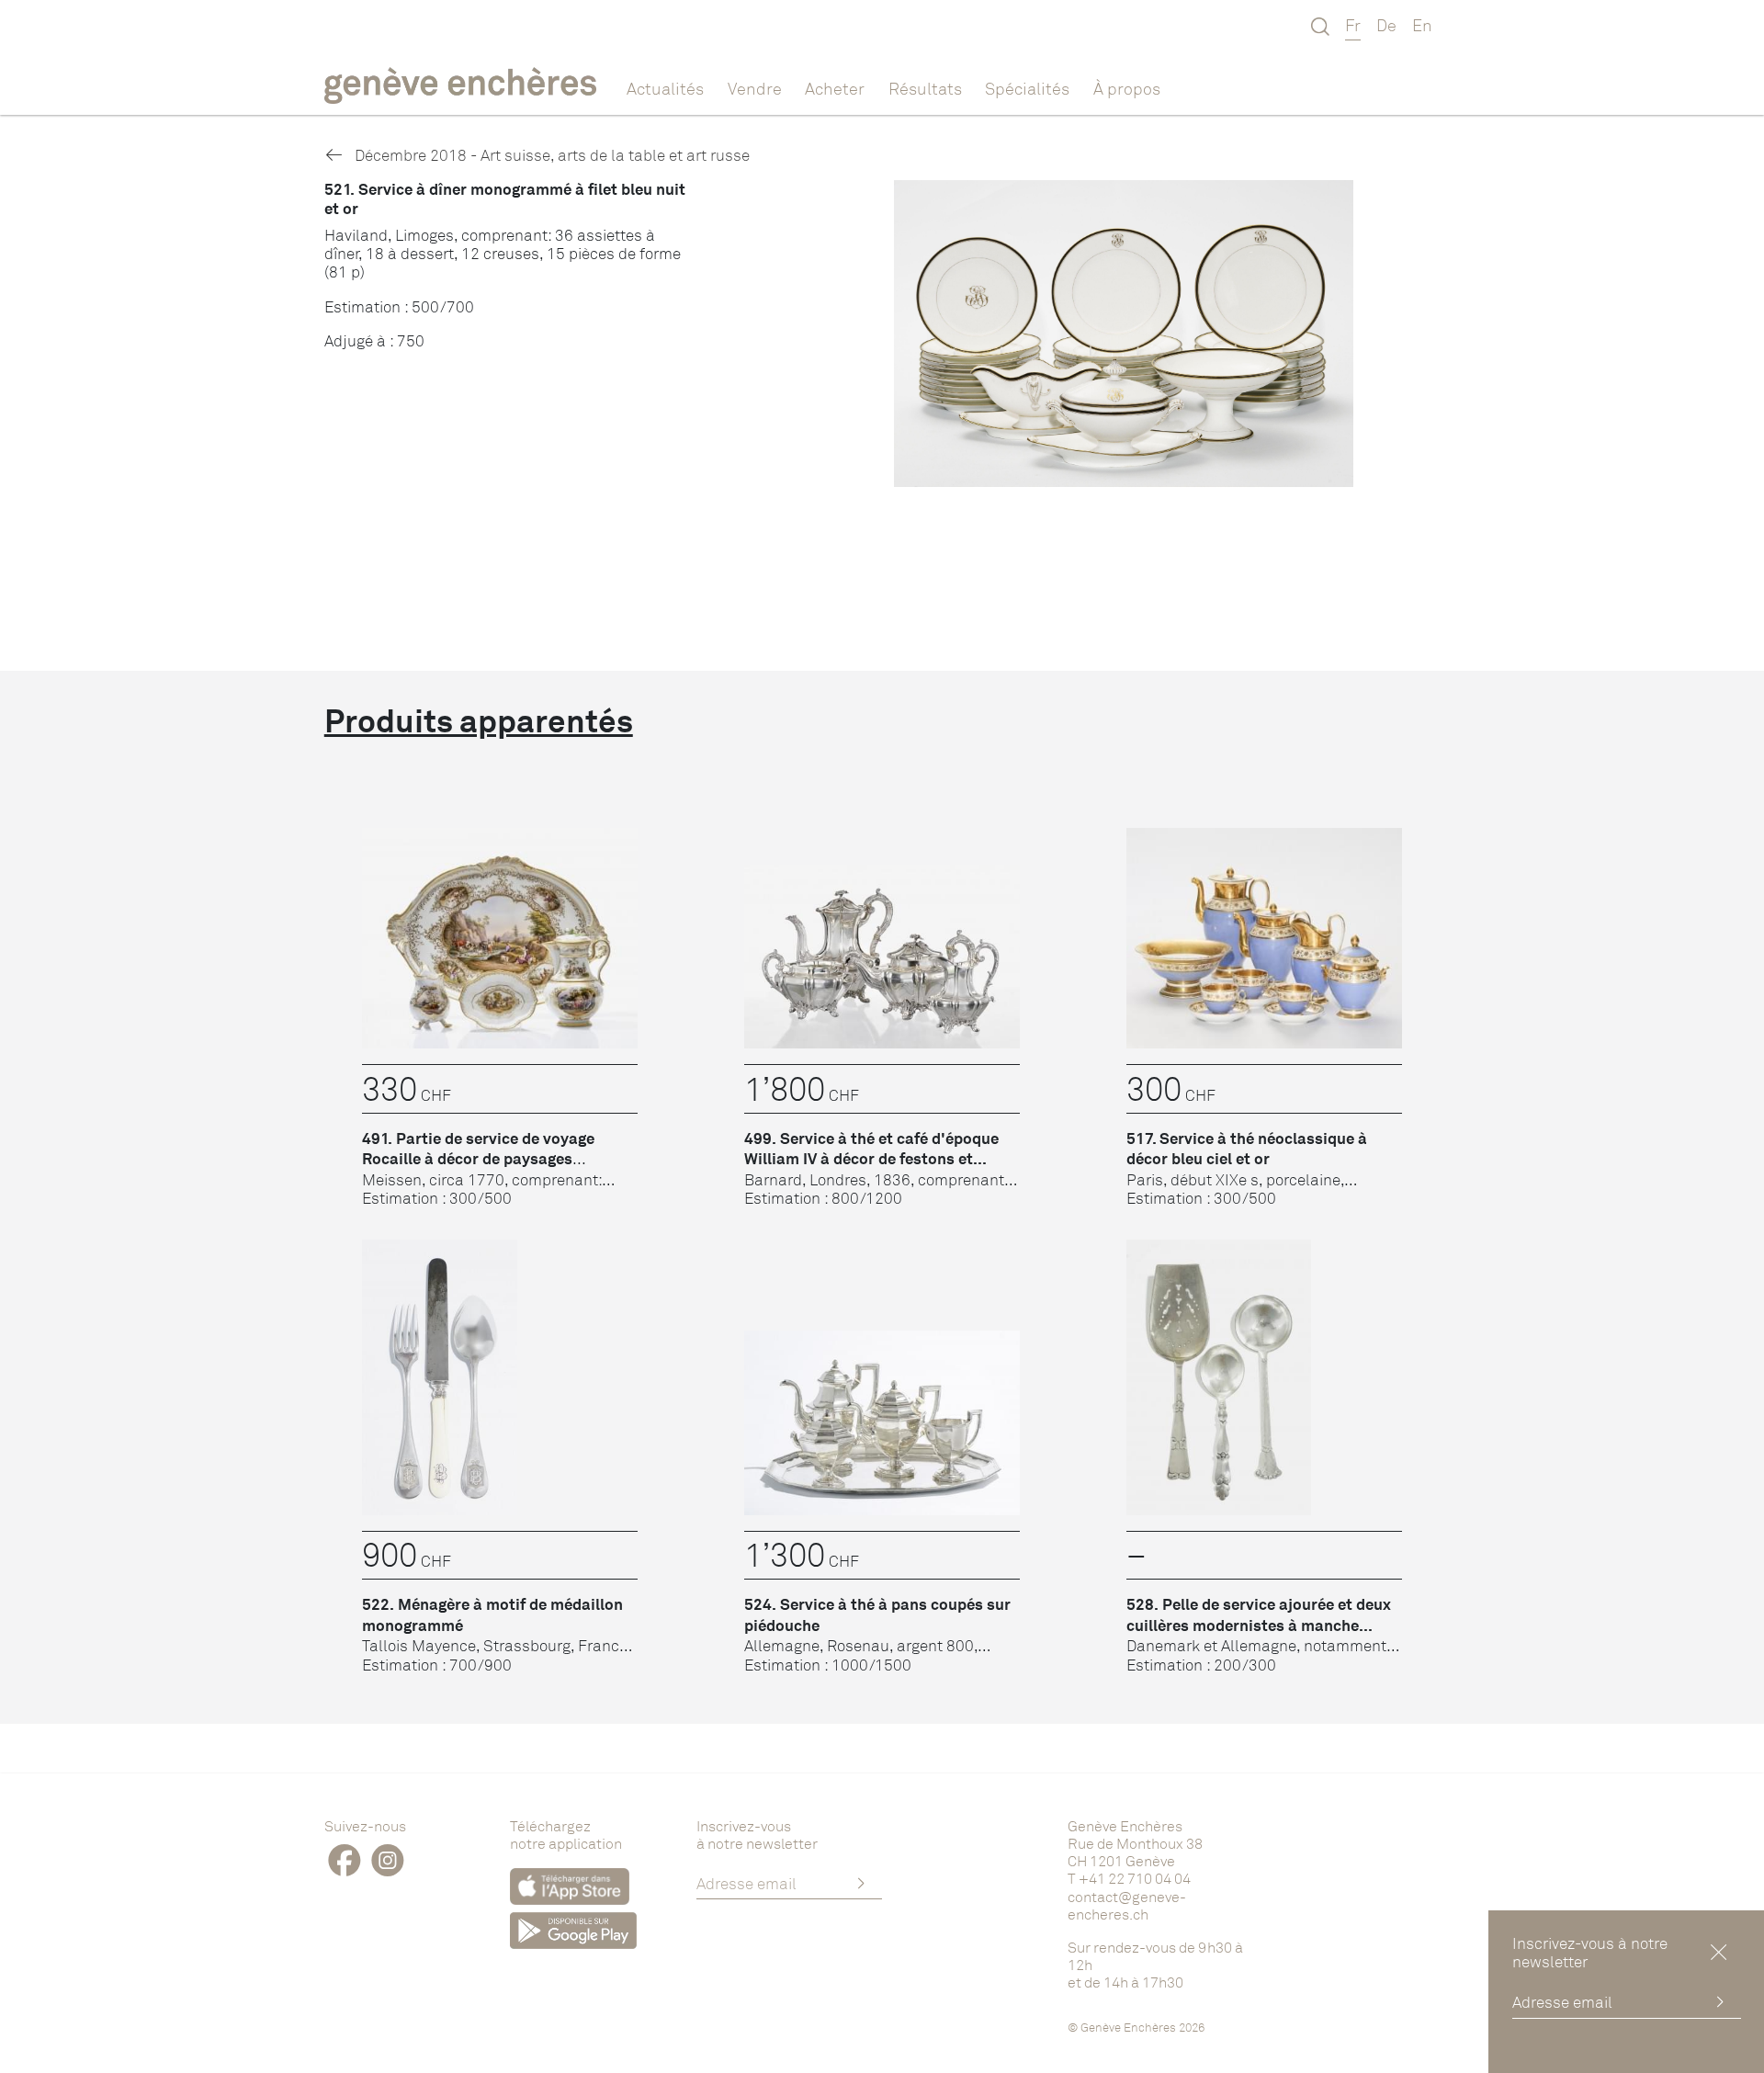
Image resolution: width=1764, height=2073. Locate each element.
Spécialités (1027, 88)
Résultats (925, 88)
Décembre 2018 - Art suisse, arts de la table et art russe (550, 155)
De (1386, 25)
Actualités (665, 88)
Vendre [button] (755, 88)
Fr (1353, 25)
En (1422, 25)
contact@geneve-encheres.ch (1127, 1905)
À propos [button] (1127, 88)
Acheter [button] (835, 88)
